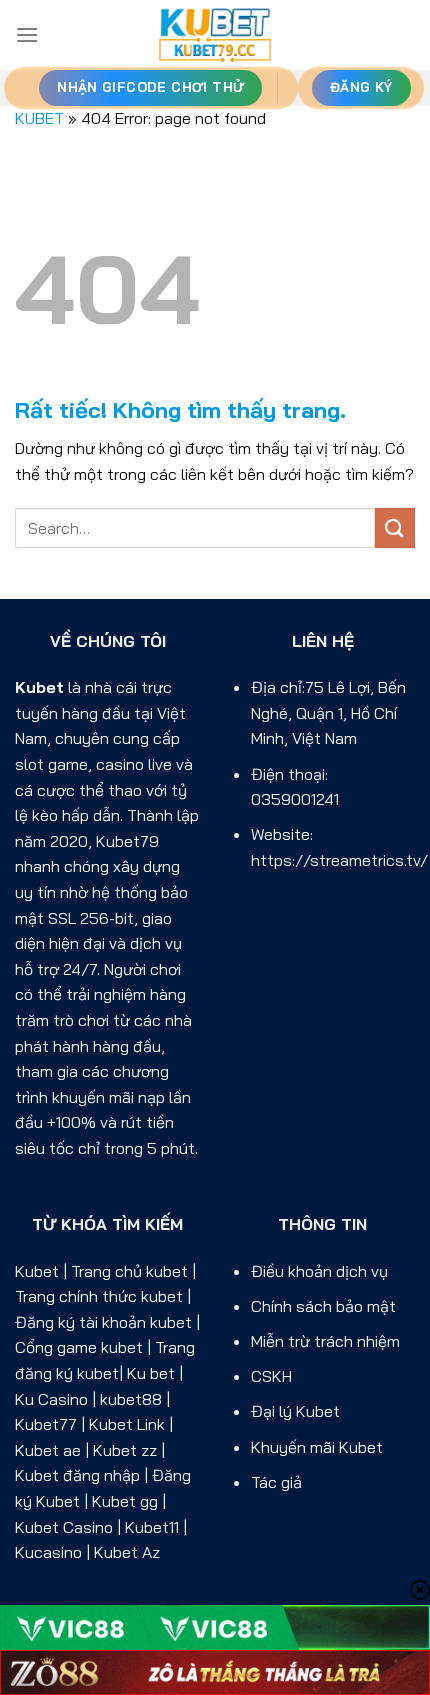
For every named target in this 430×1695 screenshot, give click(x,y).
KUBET (39, 118)
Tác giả (276, 1482)
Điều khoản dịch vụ (319, 1271)
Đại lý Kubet (295, 1411)
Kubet (39, 687)
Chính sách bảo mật (323, 1306)
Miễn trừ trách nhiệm (325, 1341)
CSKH (271, 1376)
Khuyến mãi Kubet (317, 1447)
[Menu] (27, 34)
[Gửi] (395, 527)
